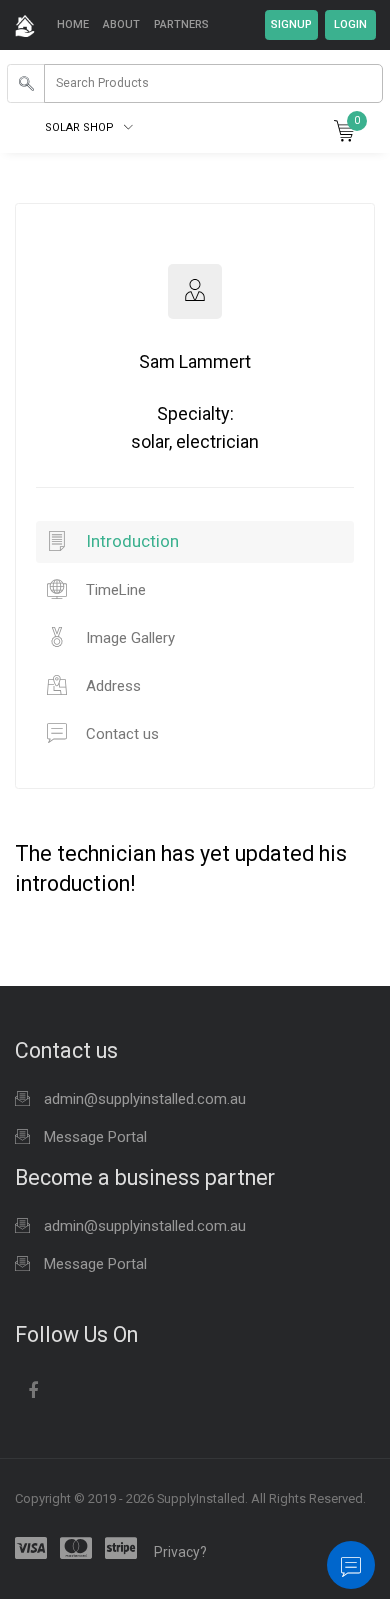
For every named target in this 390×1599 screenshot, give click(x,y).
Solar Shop (81, 127)
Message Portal (95, 1137)
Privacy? (180, 1552)
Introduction (130, 541)
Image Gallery (128, 638)
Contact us (120, 734)
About (121, 24)
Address (111, 686)
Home (73, 24)
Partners (181, 24)
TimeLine (114, 590)
